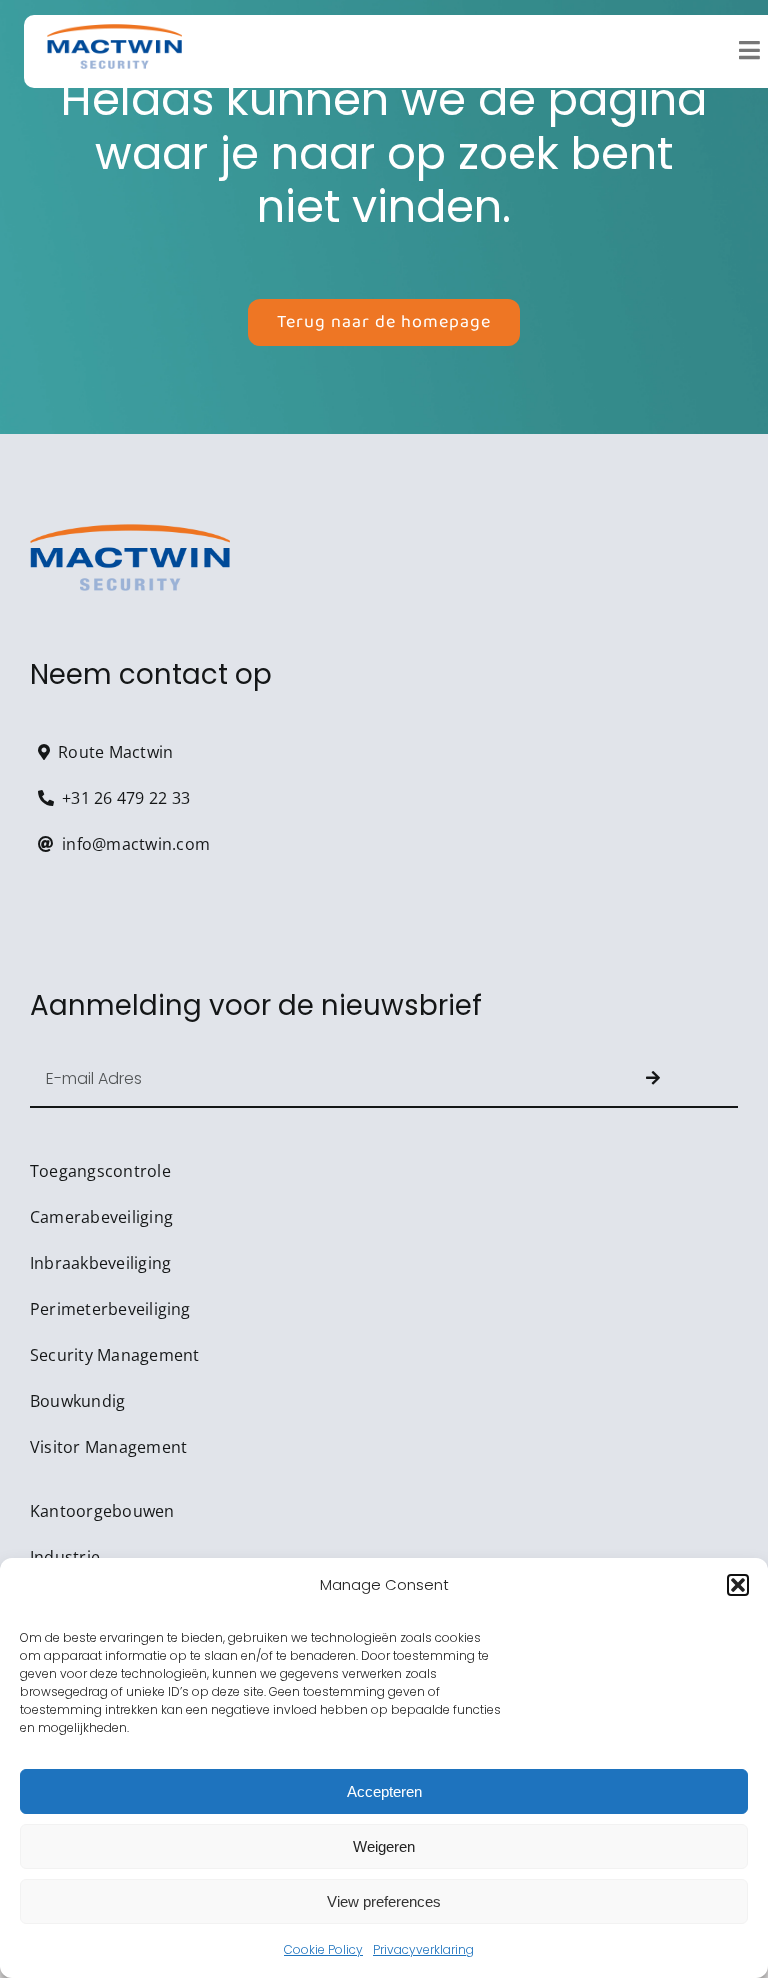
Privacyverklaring (423, 1949)
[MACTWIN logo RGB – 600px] (114, 32)
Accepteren (384, 1791)
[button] (738, 1585)
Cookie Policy (323, 1949)
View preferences (384, 1901)
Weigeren (384, 1846)
